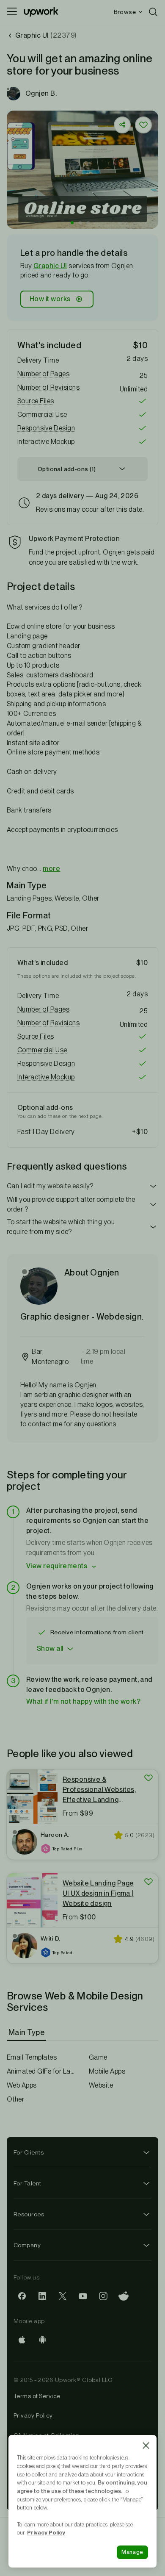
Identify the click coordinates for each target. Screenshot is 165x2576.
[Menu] (12, 12)
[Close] (146, 2446)
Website (101, 2085)
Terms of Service (37, 2396)
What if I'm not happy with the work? (83, 1701)
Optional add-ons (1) (67, 469)
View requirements (57, 1566)
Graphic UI (50, 266)
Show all (50, 1648)
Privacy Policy (33, 2415)
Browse (125, 12)
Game (98, 2057)
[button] (72, 223)
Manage (132, 2552)
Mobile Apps (107, 2071)
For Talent (27, 2183)
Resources (29, 2214)
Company (27, 2245)
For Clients (29, 2152)
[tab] (27, 2033)
